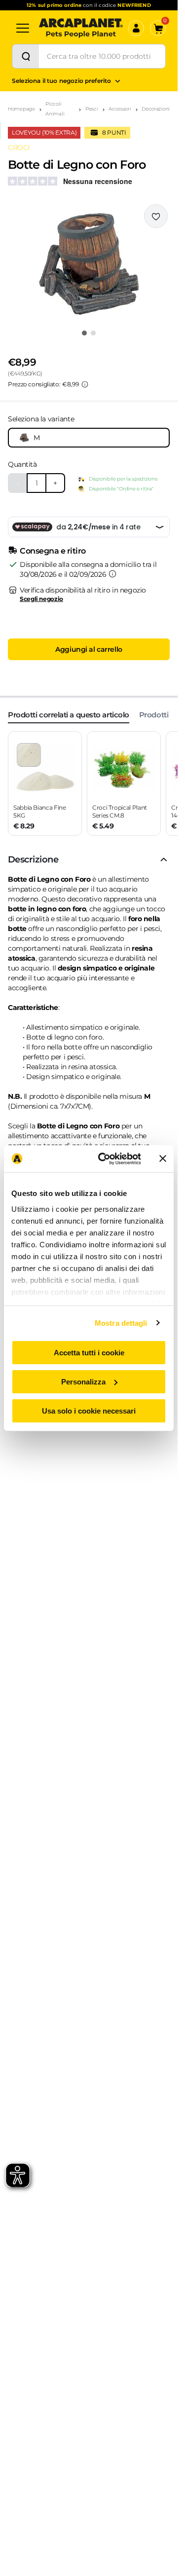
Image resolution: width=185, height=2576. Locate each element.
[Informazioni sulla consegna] (112, 574)
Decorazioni (156, 109)
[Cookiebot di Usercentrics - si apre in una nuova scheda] (104, 1158)
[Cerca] (26, 56)
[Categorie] (23, 28)
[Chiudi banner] (163, 1158)
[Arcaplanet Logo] (81, 28)
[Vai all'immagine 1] (84, 333)
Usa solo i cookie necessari (89, 1410)
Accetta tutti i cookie (89, 1353)
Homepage (21, 109)
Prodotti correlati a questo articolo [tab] (69, 715)
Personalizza (83, 1382)
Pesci (92, 109)
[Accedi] (136, 28)
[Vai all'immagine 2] (93, 333)
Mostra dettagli (121, 1323)
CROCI (19, 148)
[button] (89, 263)
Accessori (120, 109)
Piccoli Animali (55, 109)
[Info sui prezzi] (85, 384)
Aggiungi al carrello (89, 649)
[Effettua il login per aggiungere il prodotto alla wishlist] (156, 216)
